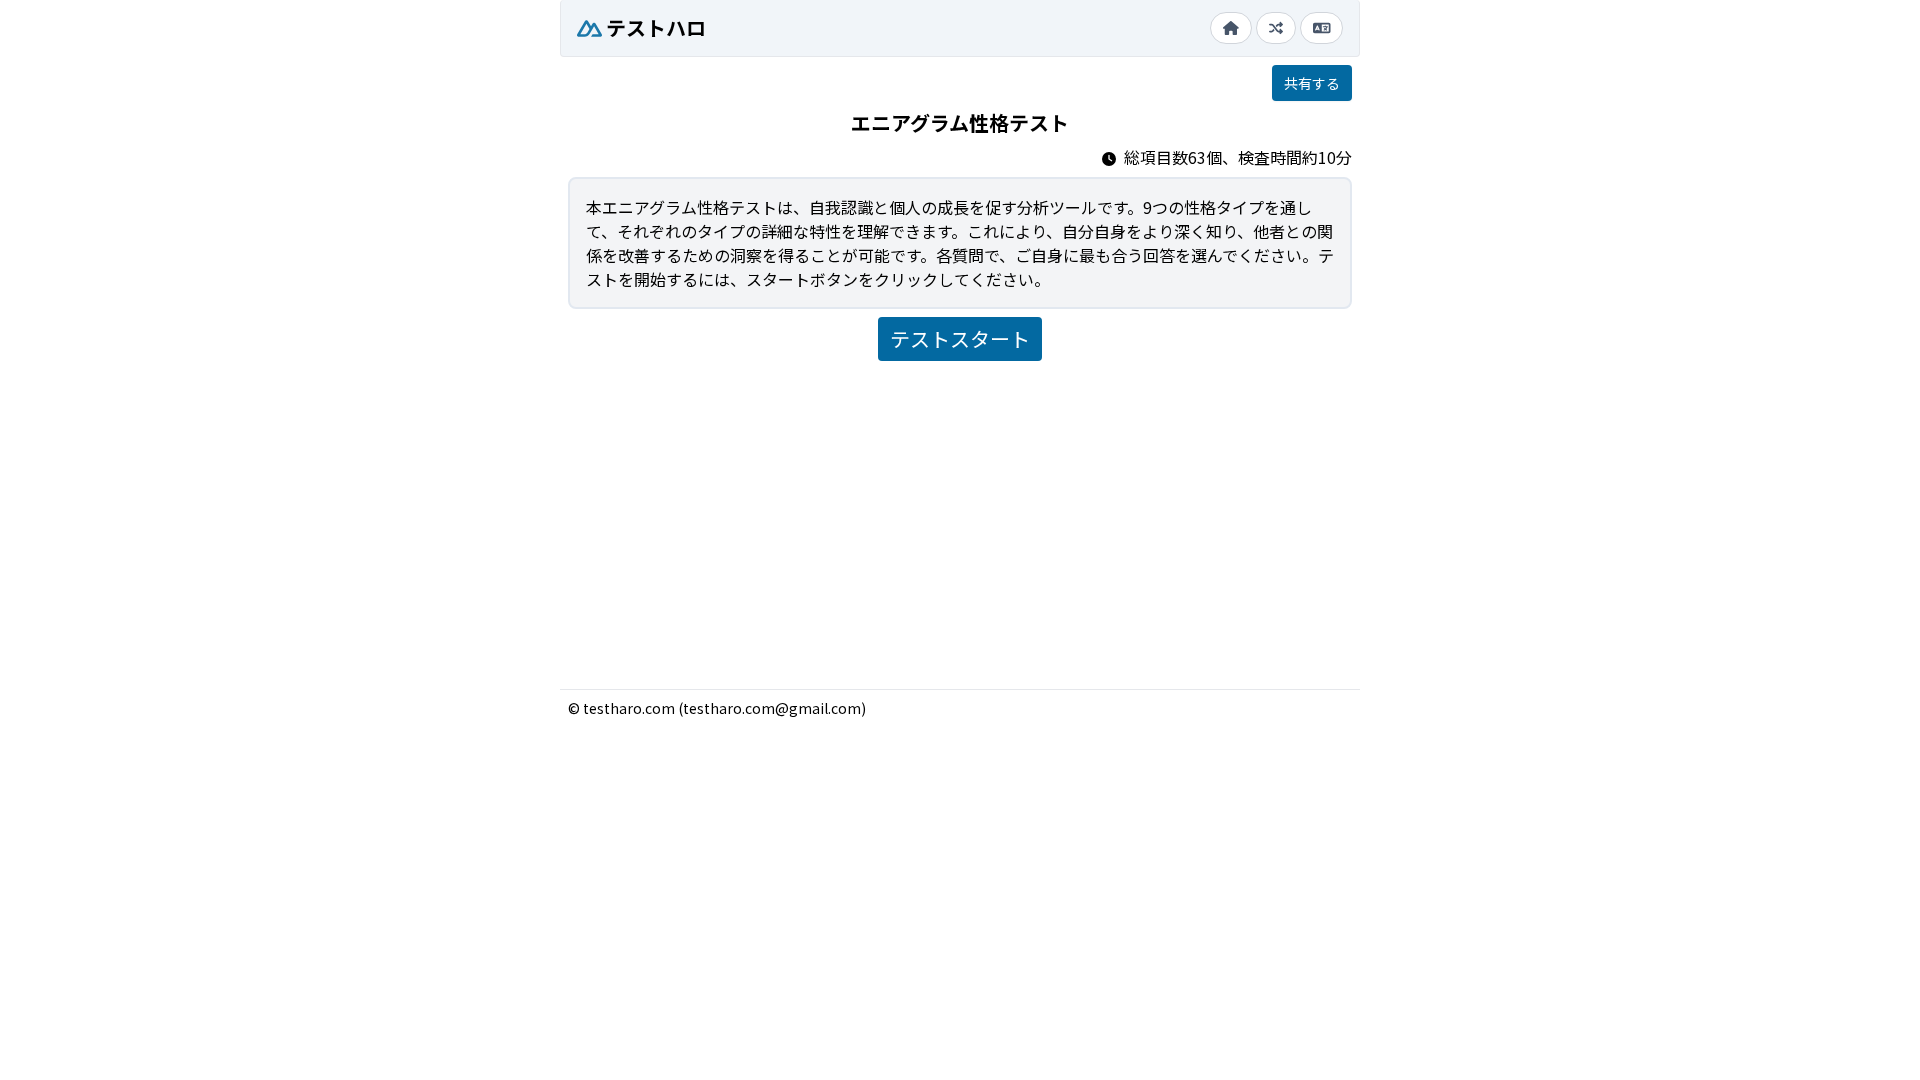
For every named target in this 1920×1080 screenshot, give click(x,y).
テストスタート (960, 338)
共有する (1312, 83)
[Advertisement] (960, 517)
